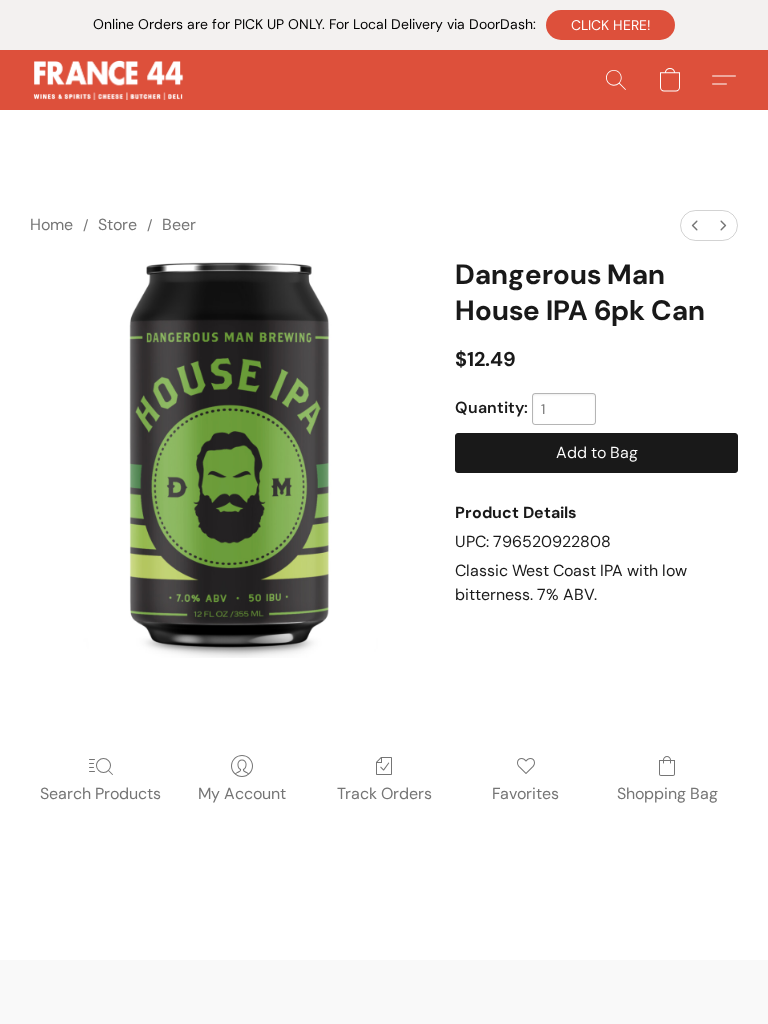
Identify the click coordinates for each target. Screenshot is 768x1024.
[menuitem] (695, 225)
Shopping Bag (667, 793)
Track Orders (384, 793)
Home (51, 224)
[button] (610, 25)
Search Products (100, 793)
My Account (242, 793)
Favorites (525, 793)
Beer (179, 224)
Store (117, 224)
